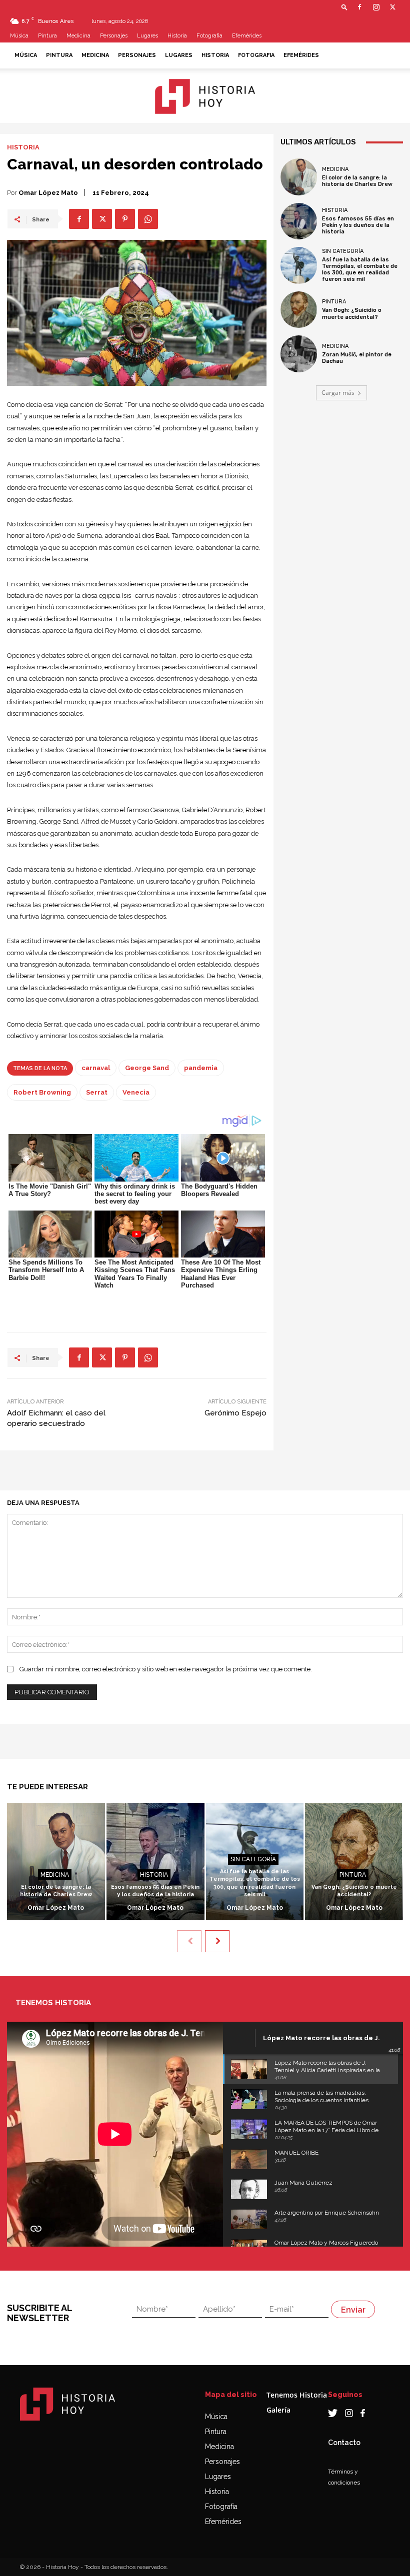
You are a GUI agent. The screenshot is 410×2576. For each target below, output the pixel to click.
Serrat (97, 1092)
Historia (177, 36)
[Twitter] (392, 7)
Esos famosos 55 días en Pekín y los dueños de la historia (358, 225)
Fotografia (209, 36)
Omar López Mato (48, 193)
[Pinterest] (125, 219)
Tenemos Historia (297, 2395)
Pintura (47, 36)
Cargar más (338, 393)
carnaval (96, 1068)
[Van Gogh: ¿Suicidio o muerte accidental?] (299, 310)
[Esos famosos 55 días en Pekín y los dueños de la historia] (299, 221)
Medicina (78, 36)
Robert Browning (42, 1092)
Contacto (344, 2443)
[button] (344, 7)
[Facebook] (359, 7)
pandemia (201, 1068)
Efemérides (247, 36)
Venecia (136, 1092)
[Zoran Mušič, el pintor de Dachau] (299, 354)
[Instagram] (376, 7)
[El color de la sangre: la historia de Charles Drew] (299, 177)
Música (19, 36)
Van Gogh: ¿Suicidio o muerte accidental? (352, 313)
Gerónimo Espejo (235, 1413)
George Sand (147, 1068)
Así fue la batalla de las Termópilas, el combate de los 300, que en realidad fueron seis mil (360, 270)
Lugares (147, 36)
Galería (278, 2410)
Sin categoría (343, 251)
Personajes (114, 36)
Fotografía (221, 2507)
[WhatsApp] (148, 219)
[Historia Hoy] (205, 96)
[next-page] (217, 1941)
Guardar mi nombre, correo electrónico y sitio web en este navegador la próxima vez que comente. (166, 1669)
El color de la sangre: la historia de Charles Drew (357, 181)
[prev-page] (189, 1941)
